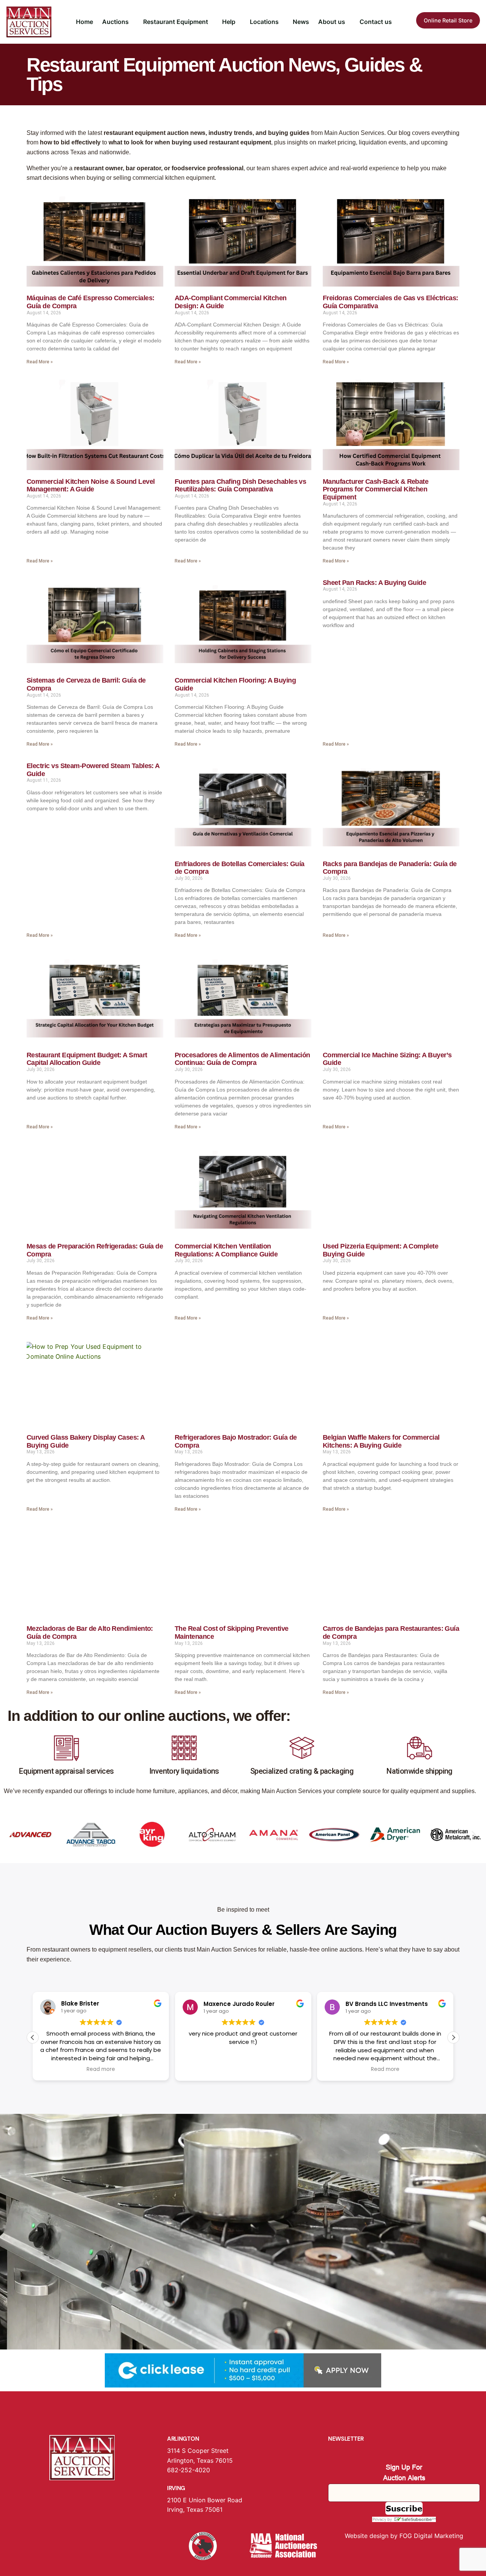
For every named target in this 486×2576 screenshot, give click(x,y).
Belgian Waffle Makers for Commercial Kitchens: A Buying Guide (381, 1441)
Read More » (40, 362)
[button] (12, 1834)
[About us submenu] (349, 22)
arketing (451, 2536)
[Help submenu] (239, 22)
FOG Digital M (420, 2536)
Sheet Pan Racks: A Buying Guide (374, 583)
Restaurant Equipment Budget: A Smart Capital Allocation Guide (87, 1059)
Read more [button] (101, 2069)
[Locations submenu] (282, 22)
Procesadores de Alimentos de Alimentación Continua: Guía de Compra (242, 1059)
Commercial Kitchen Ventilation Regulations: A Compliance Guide (226, 1250)
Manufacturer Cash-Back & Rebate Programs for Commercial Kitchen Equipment (376, 489)
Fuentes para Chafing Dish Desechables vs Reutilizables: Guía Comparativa (240, 486)
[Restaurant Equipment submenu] (211, 22)
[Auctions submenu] (132, 22)
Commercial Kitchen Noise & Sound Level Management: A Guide (91, 486)
